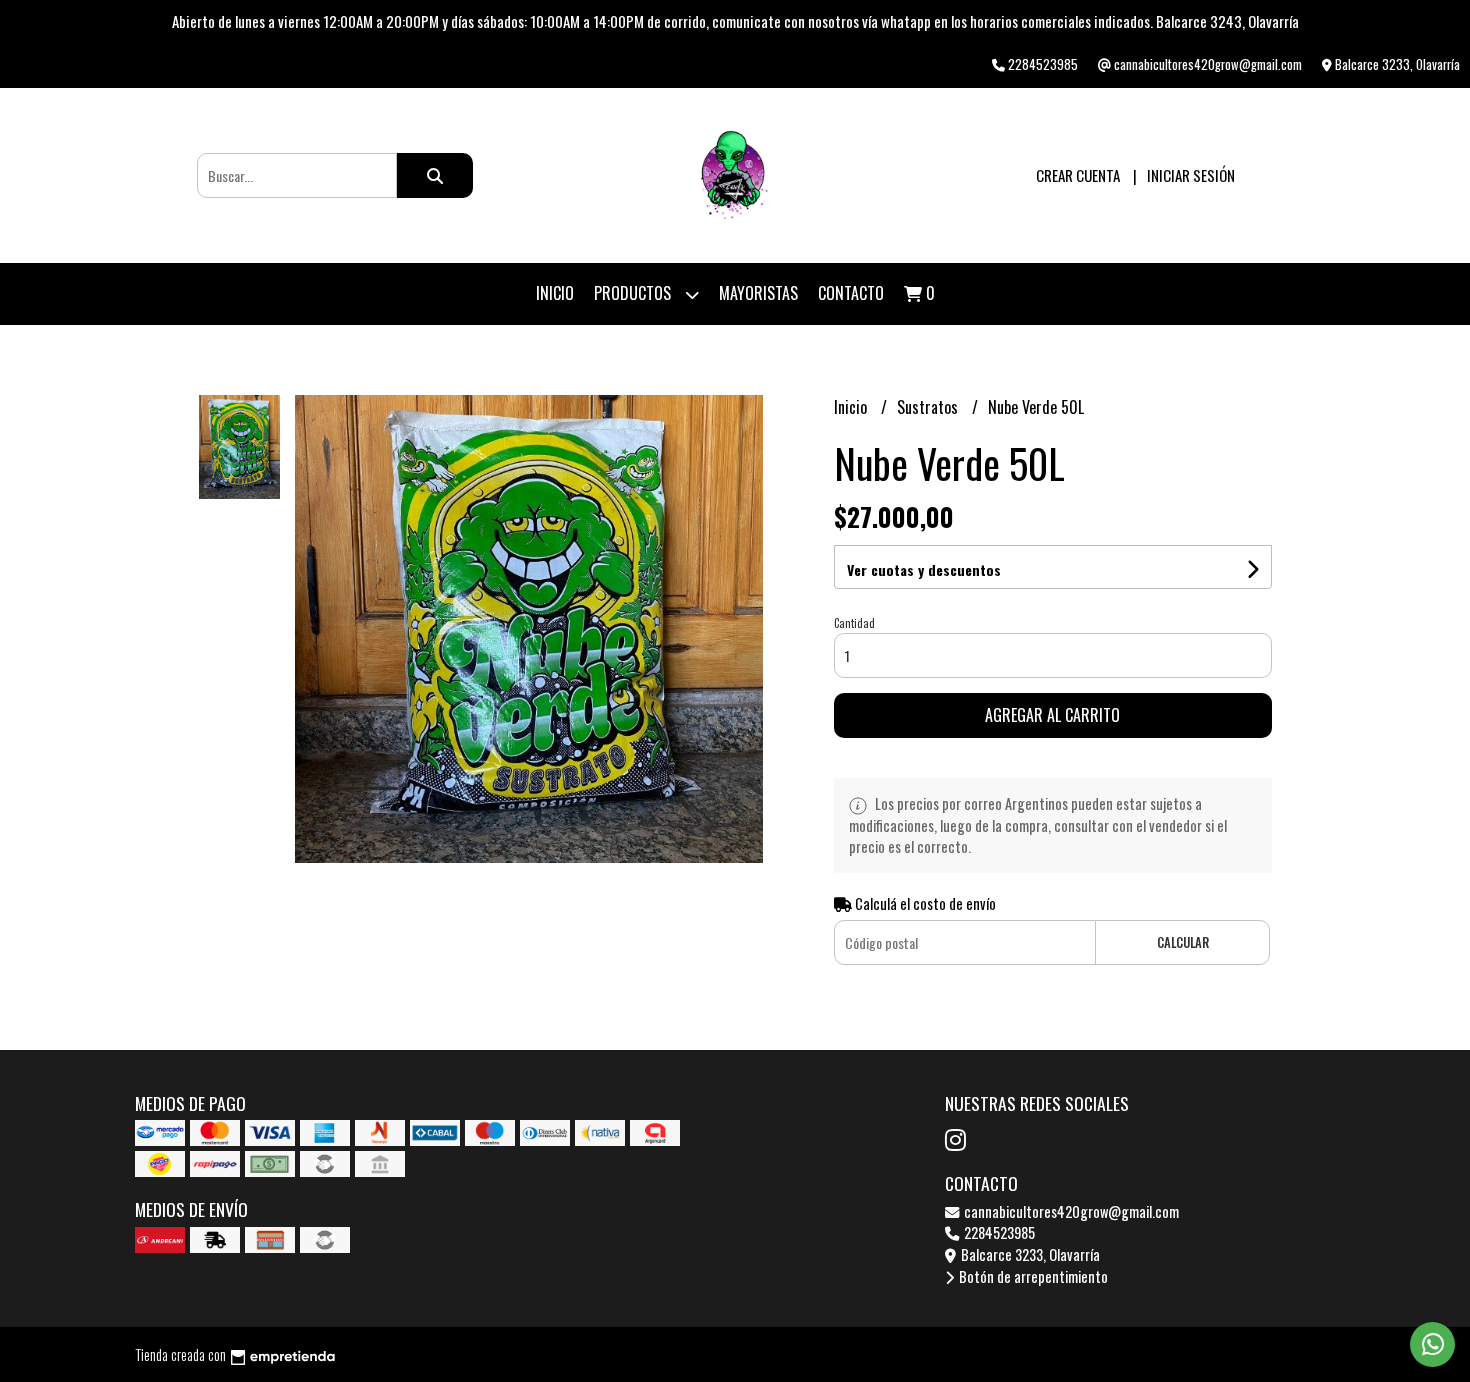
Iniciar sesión (1191, 175)
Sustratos (929, 407)
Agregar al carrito (1052, 715)
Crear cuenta (1078, 175)
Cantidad (854, 623)
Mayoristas (758, 293)
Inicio (555, 293)
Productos (634, 293)
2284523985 (998, 1232)
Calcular (1183, 942)
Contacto (851, 293)
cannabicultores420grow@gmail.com (1070, 1211)
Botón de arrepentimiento (1032, 1276)
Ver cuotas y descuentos (924, 569)
